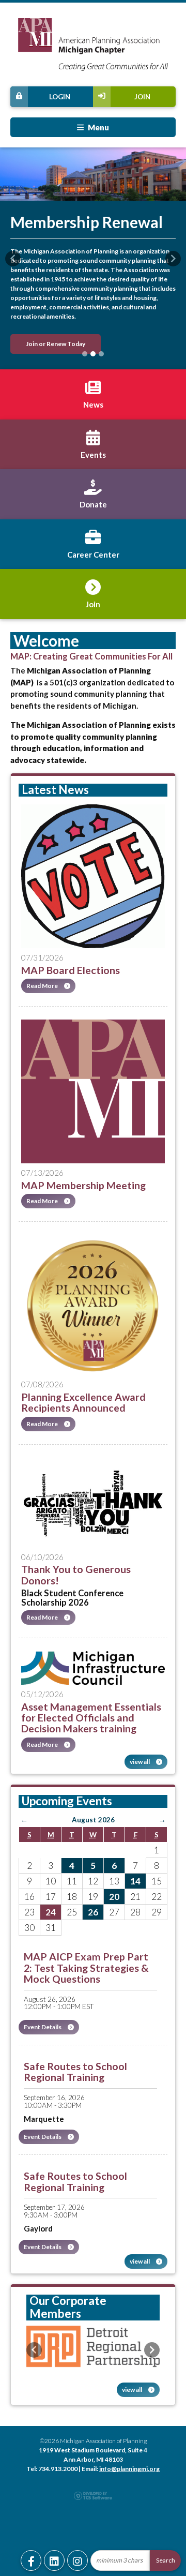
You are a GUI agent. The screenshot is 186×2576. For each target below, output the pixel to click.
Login (60, 97)
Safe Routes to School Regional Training (75, 2072)
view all (140, 1762)
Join (142, 97)
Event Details (43, 2027)
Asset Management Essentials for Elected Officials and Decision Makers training (91, 1718)
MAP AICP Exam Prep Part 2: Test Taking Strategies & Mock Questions (86, 1968)
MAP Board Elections (71, 970)
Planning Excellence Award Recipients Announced (83, 1402)
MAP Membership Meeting (83, 1185)
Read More (43, 986)
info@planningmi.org (129, 2469)
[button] (13, 259)
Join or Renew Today (56, 344)
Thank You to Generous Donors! (76, 1575)
